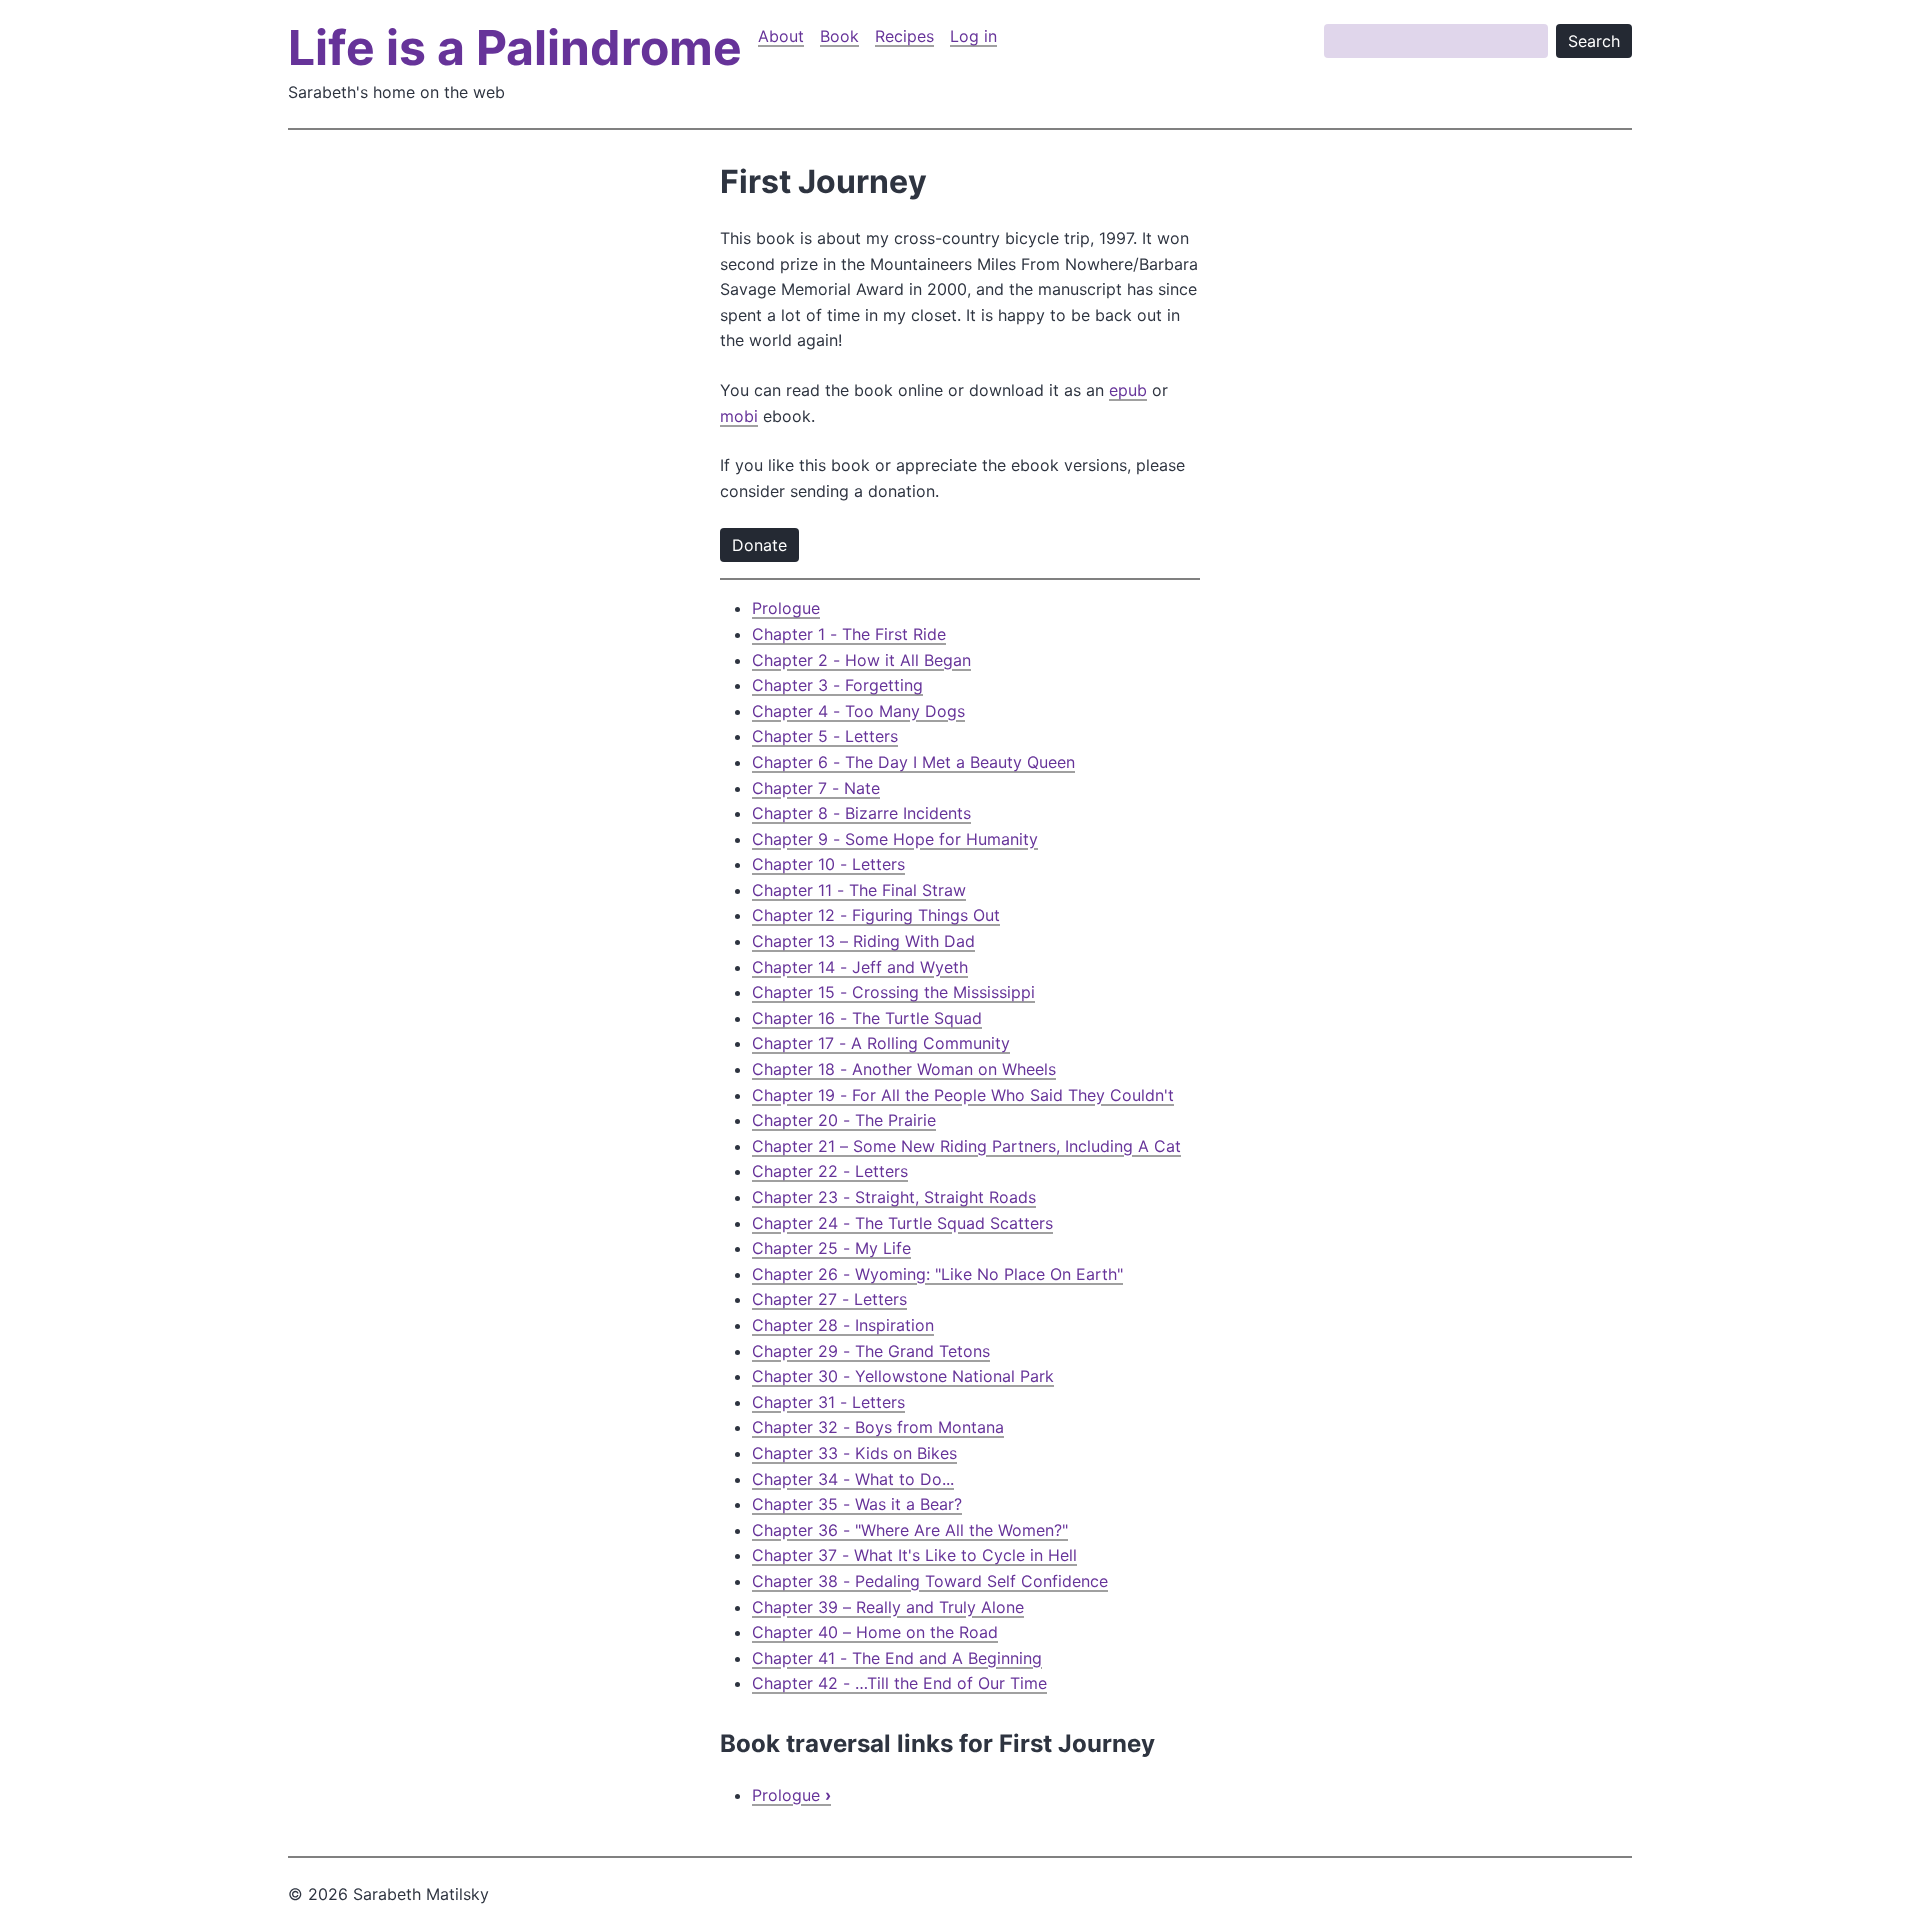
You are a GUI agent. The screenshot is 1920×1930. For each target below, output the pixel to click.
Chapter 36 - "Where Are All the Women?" (910, 1530)
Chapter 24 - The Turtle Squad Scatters (902, 1223)
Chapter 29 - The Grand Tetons (871, 1351)
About (781, 36)
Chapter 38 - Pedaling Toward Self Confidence (930, 1581)
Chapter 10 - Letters (828, 864)
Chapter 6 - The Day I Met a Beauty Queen (913, 762)
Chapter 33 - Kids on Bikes (854, 1453)
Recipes (904, 36)
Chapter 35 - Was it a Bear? (857, 1504)
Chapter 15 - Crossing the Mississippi (893, 992)
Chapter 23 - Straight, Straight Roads (894, 1197)
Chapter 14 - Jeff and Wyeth (860, 967)
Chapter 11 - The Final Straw (859, 890)
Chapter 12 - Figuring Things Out (876, 915)
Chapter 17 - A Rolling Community (881, 1043)
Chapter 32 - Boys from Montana (878, 1427)
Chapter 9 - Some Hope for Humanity (895, 839)
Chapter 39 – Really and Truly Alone (888, 1607)
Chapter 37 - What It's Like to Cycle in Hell (914, 1555)
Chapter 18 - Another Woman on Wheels (904, 1069)
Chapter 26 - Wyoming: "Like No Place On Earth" (937, 1274)
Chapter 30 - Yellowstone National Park (903, 1376)
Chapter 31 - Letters (828, 1402)
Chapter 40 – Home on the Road (875, 1632)
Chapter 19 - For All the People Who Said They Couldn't (963, 1095)
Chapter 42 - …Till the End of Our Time (899, 1683)
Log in (973, 36)
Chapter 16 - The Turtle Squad (867, 1018)
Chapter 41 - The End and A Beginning (897, 1658)
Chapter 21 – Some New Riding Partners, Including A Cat (966, 1146)
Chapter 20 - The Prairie (844, 1120)
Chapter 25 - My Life (831, 1248)
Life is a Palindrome (515, 48)
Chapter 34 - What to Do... (853, 1479)
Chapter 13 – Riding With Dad (863, 941)
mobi (739, 416)
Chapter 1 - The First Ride (849, 634)
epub (1128, 390)
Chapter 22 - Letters (830, 1171)
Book (839, 36)
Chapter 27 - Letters (829, 1299)
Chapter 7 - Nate (816, 788)
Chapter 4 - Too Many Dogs (858, 711)
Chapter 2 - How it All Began (861, 660)
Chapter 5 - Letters (825, 736)
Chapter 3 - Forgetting (837, 685)
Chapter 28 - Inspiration (843, 1325)
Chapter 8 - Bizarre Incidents (861, 813)
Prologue (786, 608)
